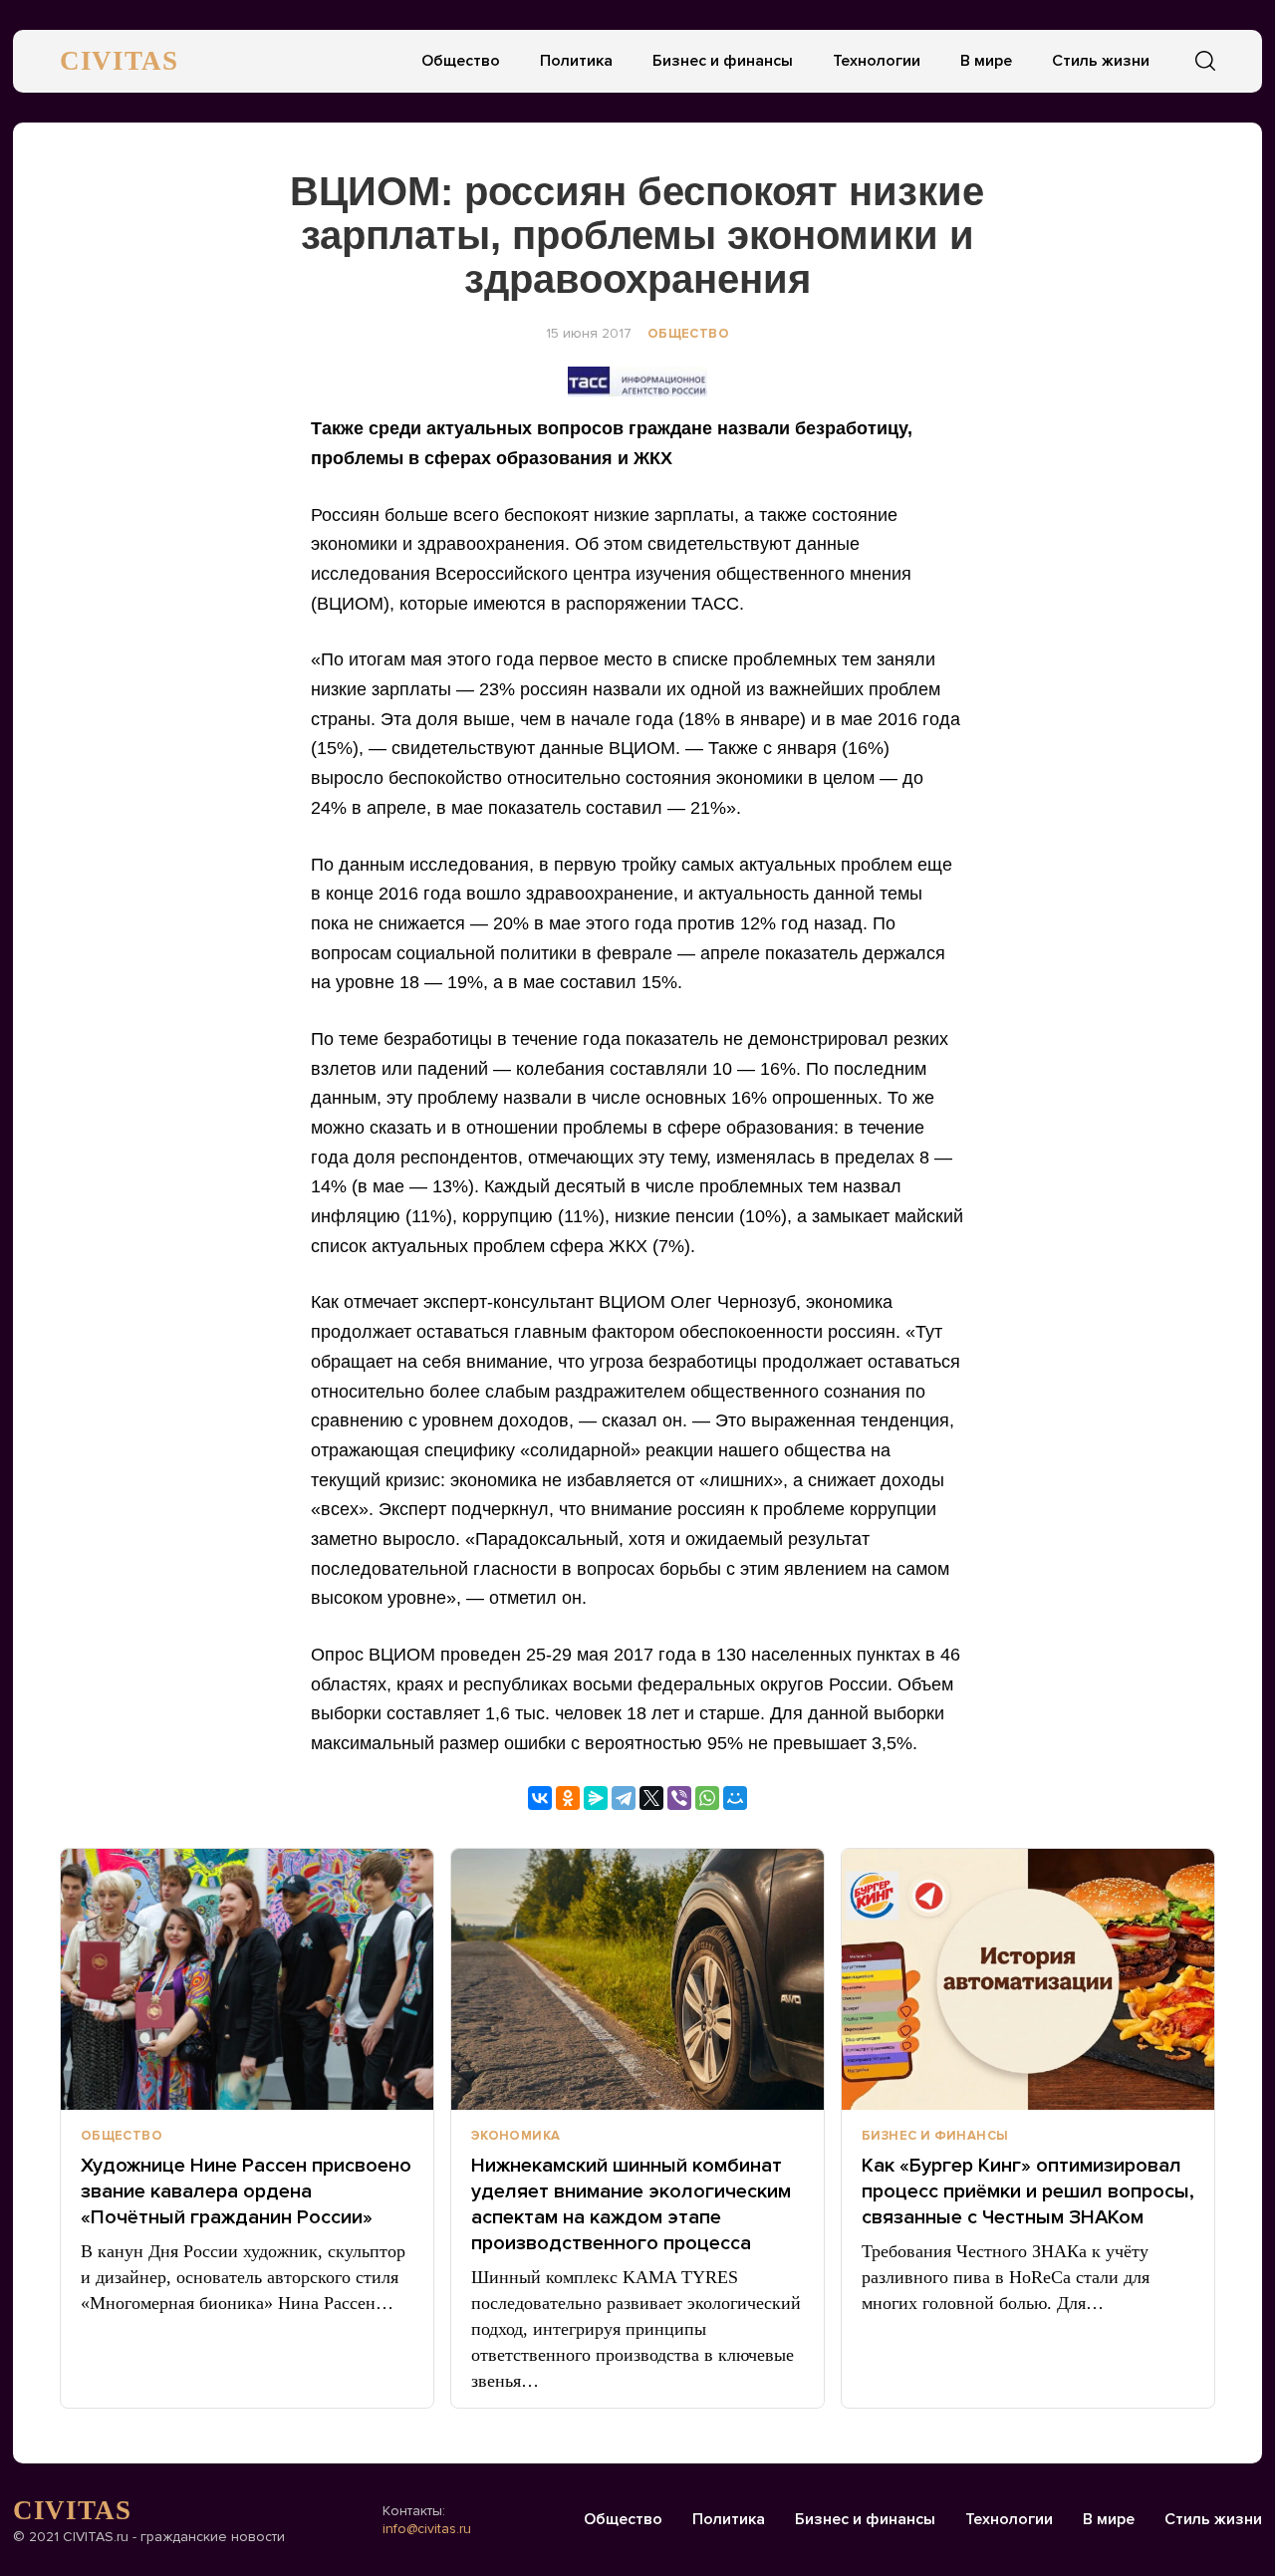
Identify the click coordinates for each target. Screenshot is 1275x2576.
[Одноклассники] (568, 1798)
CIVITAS (119, 61)
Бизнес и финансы (723, 61)
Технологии (877, 61)
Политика (576, 61)
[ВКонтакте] (540, 1798)
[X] (651, 1798)
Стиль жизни (1101, 61)
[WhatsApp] (707, 1798)
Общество (461, 61)
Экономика (516, 2136)
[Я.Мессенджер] (596, 1798)
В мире (986, 61)
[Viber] (679, 1798)
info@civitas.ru (427, 2529)
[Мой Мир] (735, 1798)
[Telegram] (624, 1798)
